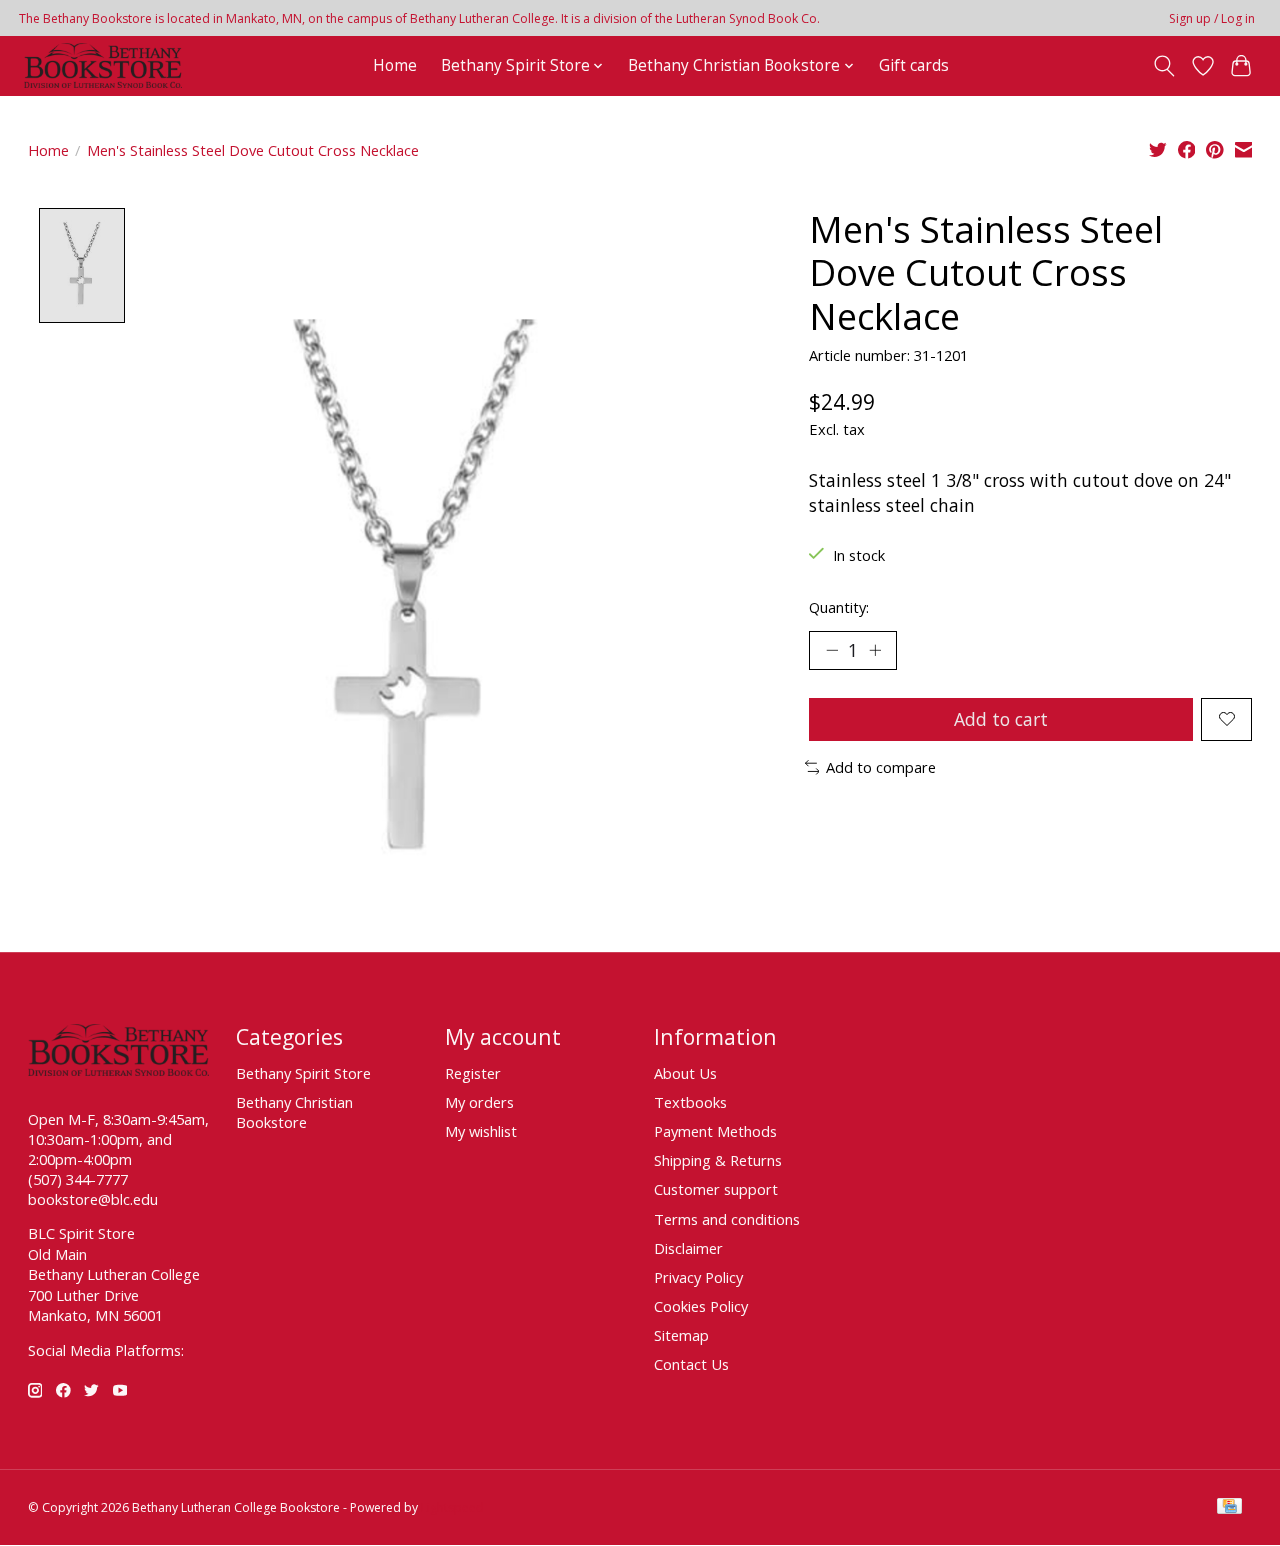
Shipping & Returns (718, 1160)
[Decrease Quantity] (832, 650)
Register (473, 1073)
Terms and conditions (727, 1219)
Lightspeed (452, 1507)
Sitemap (681, 1335)
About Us (685, 1073)
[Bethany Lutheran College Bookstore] (103, 65)
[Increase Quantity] (875, 650)
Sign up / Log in (1212, 18)
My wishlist (481, 1131)
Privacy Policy (698, 1277)
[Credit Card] (1229, 1508)
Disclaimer (688, 1248)
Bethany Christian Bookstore (294, 1112)
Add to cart (1001, 719)
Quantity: (839, 607)
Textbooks (690, 1102)
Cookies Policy (701, 1306)
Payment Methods (715, 1131)
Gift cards (914, 65)
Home (395, 65)
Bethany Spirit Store (303, 1073)
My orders (479, 1102)
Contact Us (691, 1364)
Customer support (716, 1189)
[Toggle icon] (1163, 66)
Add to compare (881, 767)
